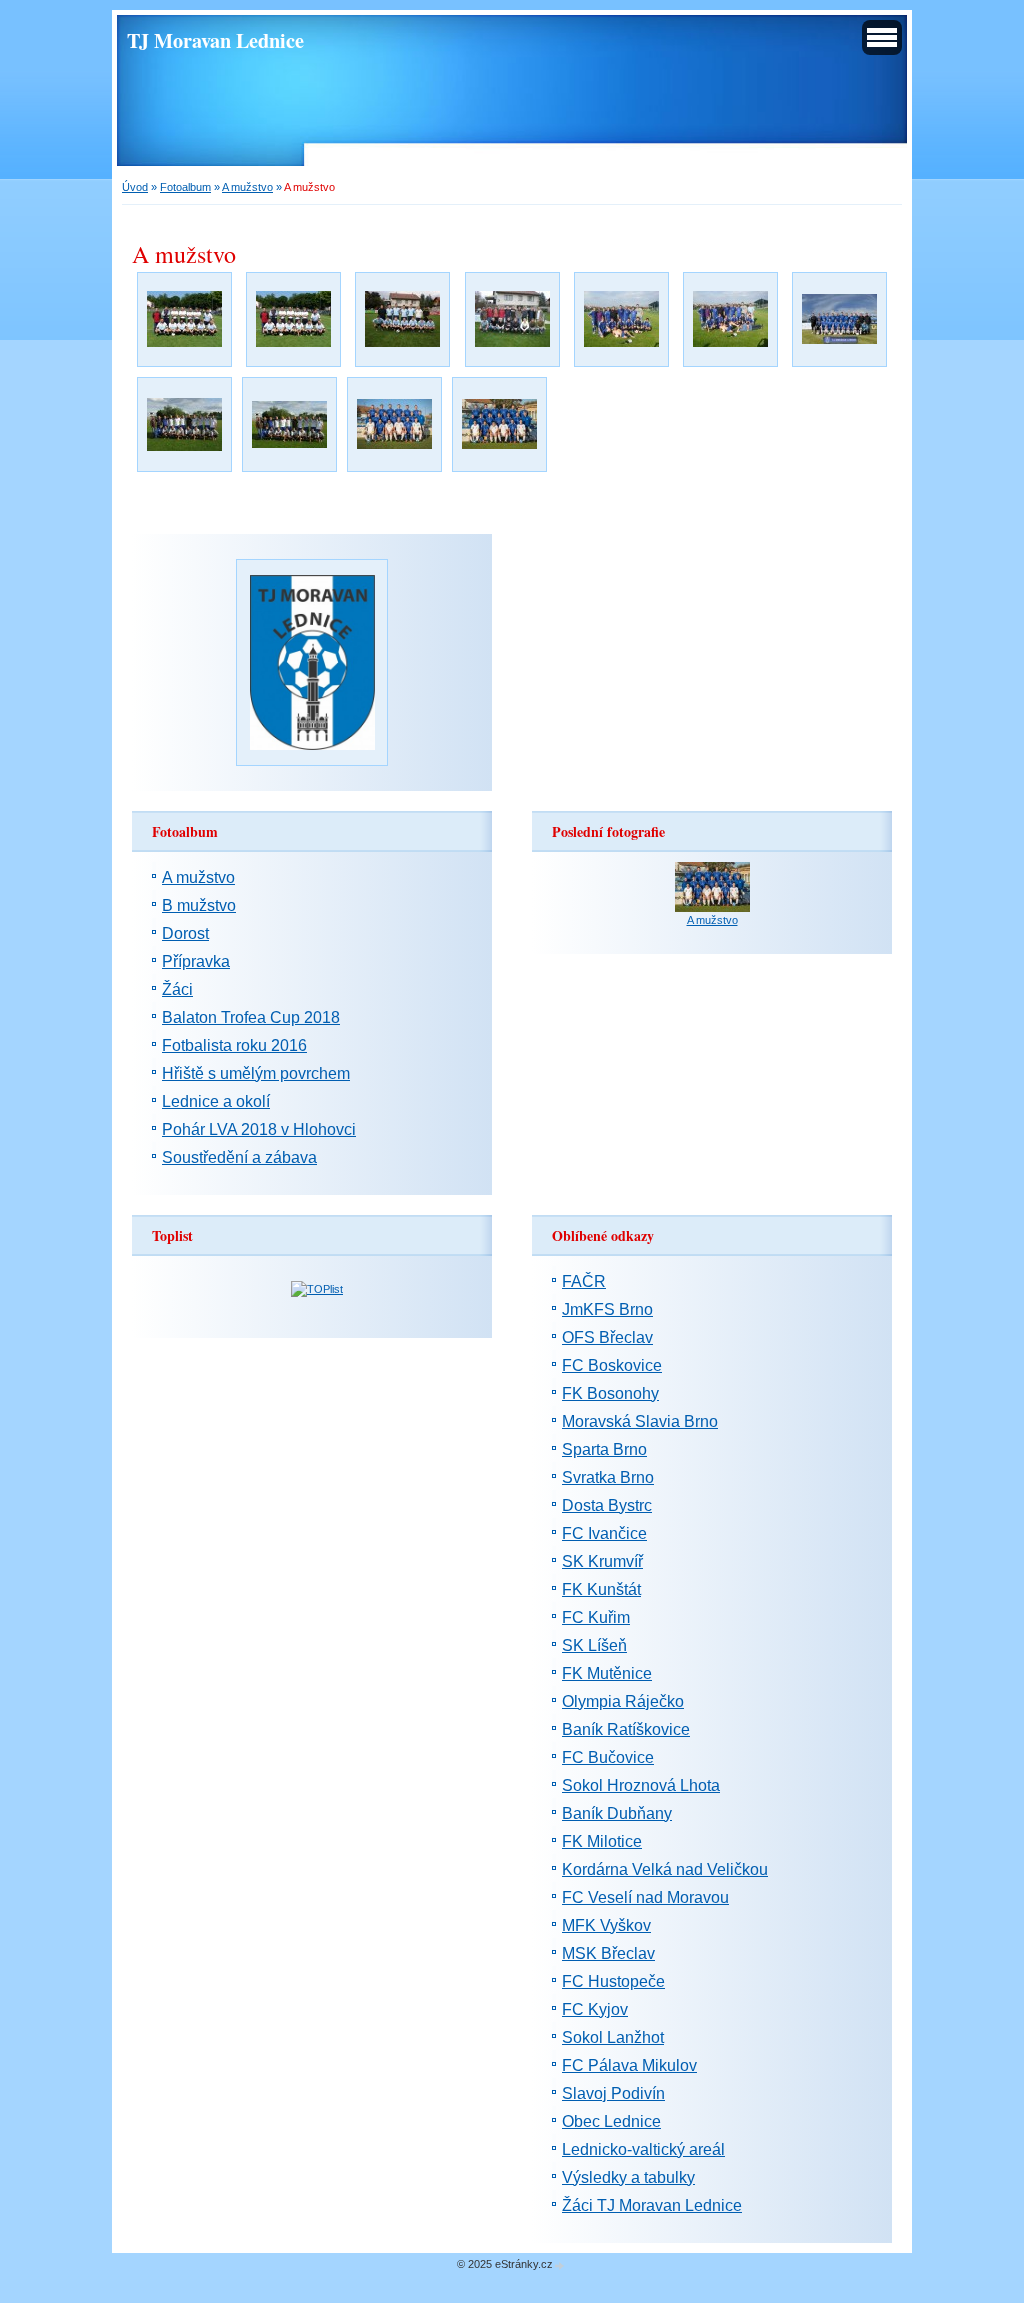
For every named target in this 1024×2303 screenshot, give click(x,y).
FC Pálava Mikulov (629, 2065)
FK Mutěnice (607, 1673)
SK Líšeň (594, 1645)
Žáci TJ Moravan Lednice (652, 2205)
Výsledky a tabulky (628, 2177)
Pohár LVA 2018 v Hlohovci (259, 1129)
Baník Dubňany (617, 1813)
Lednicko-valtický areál (643, 2149)
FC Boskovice (612, 1365)
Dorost (185, 933)
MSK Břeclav (608, 1953)
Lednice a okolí (216, 1101)
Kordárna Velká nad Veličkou (665, 1869)
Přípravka (196, 961)
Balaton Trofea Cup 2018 (251, 1017)
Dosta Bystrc (607, 1505)
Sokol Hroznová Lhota (641, 1785)
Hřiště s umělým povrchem (256, 1073)
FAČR (584, 1281)
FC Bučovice (608, 1757)
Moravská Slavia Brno (640, 1421)
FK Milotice (602, 1841)
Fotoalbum (185, 187)
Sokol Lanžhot (613, 2037)
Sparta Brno (604, 1449)
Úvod (135, 187)
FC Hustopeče (613, 1981)
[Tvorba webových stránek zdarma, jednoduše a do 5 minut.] (560, 2265)
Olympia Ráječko (623, 1701)
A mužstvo (247, 187)
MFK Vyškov (606, 1925)
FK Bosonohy (610, 1393)
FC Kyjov (595, 2009)
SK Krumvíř (602, 1561)
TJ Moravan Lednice (215, 40)
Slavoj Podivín (613, 2093)
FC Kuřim (596, 1617)
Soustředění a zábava (239, 1157)
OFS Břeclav (607, 1337)
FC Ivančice (604, 1533)
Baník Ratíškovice (626, 1729)
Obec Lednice (611, 2121)
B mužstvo (199, 905)
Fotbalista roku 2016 (234, 1045)
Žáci (177, 989)
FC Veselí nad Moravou (645, 1897)
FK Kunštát (601, 1589)
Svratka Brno (608, 1477)
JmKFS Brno (607, 1309)
